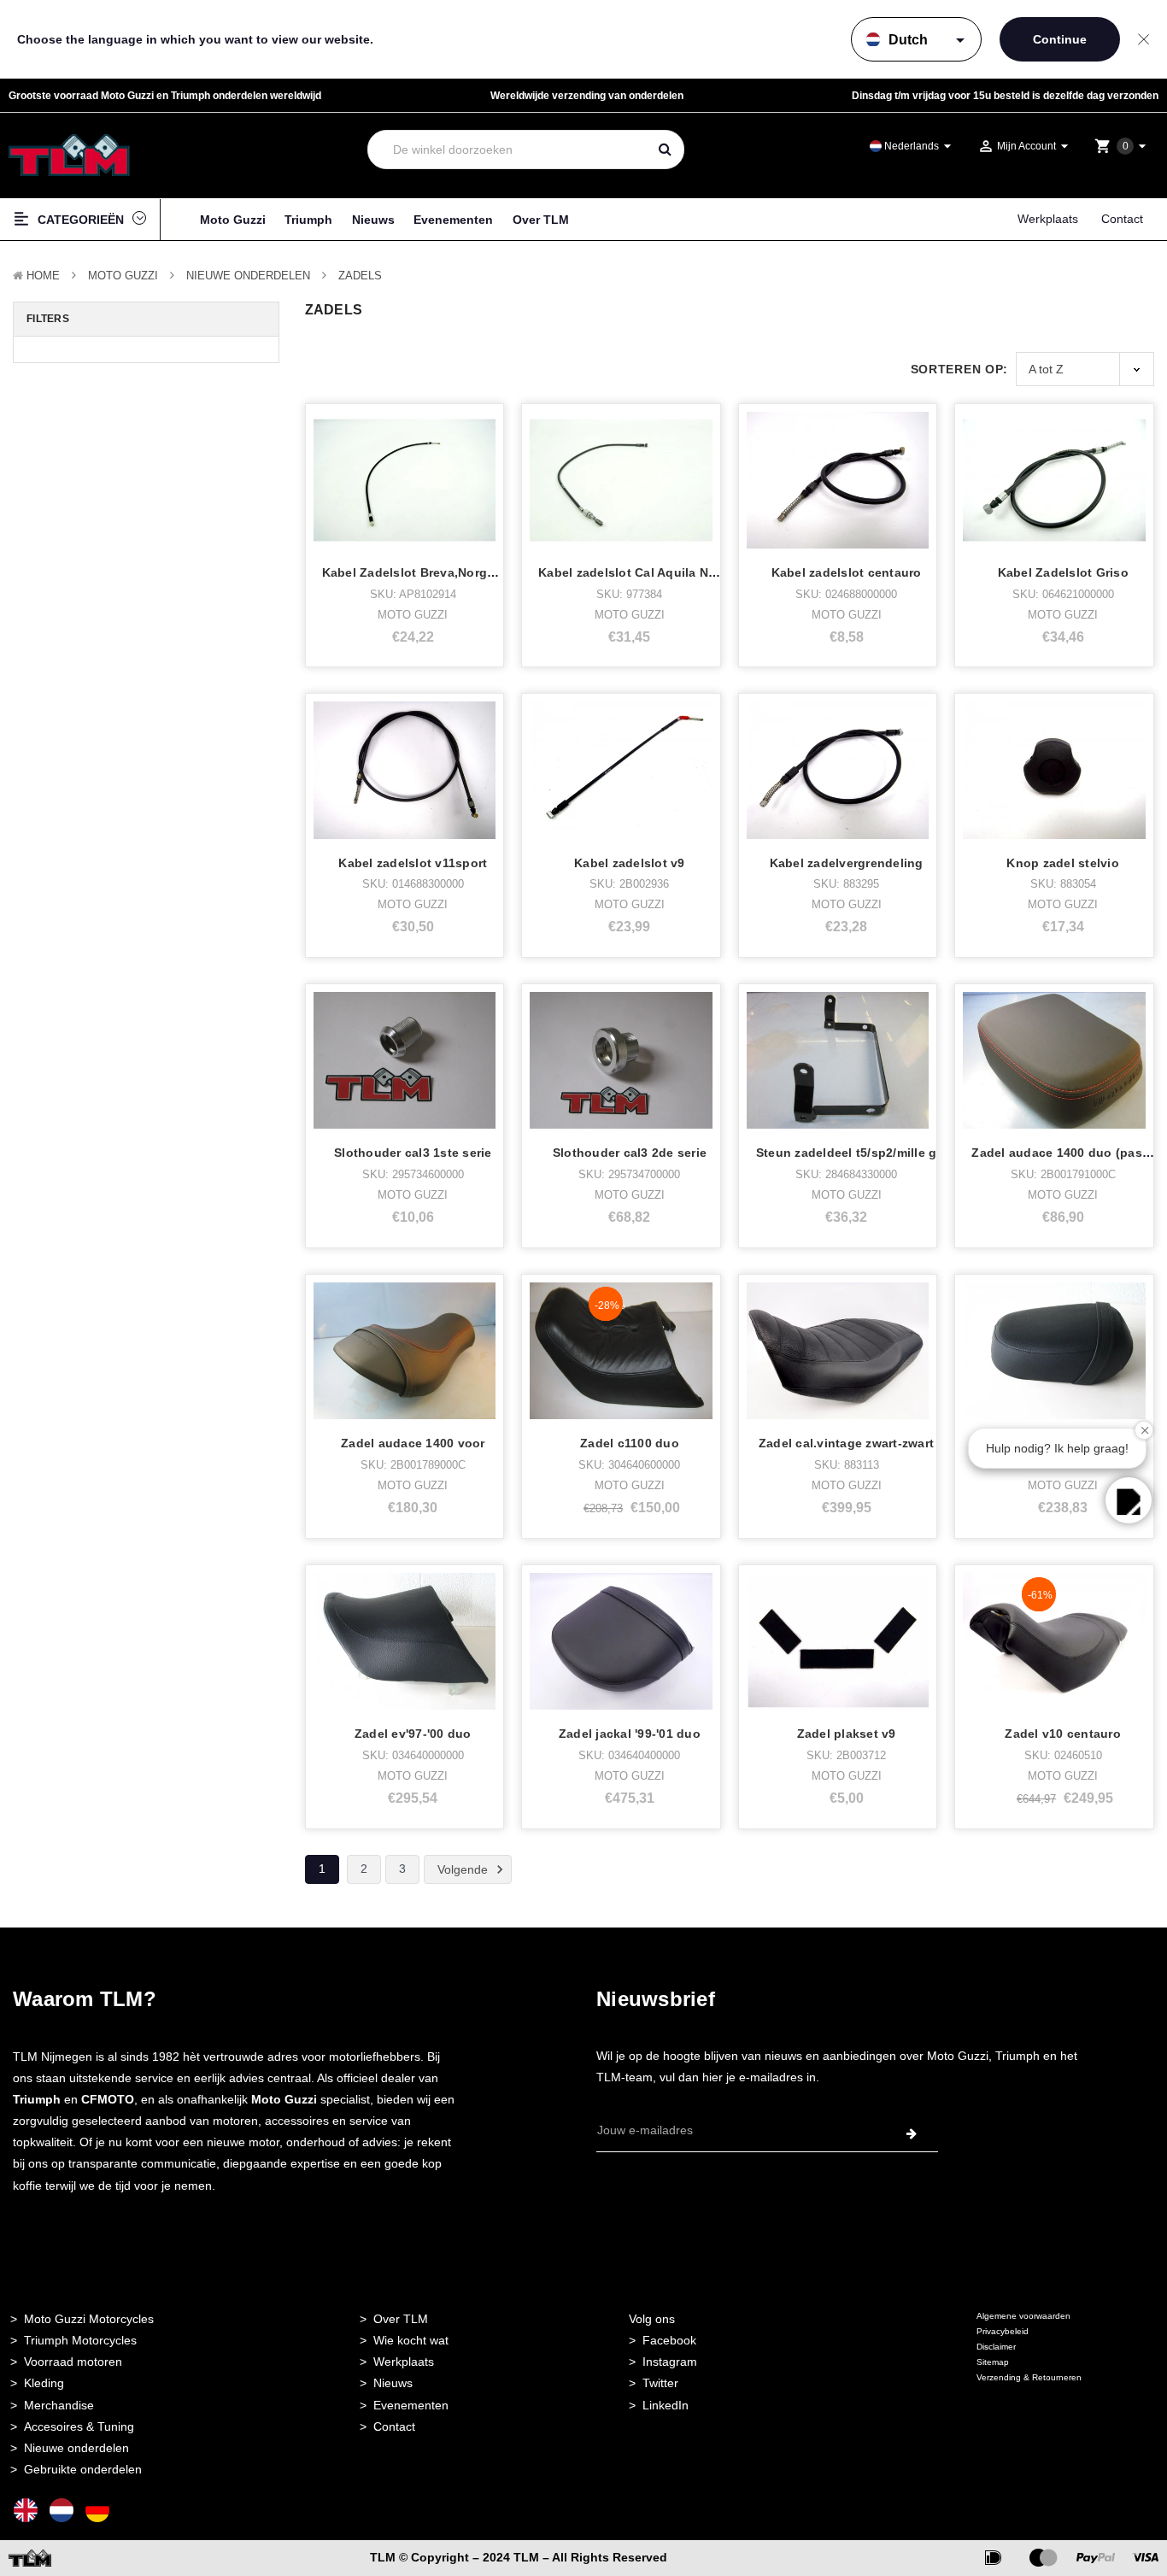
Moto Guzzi (233, 220)
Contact (1122, 219)
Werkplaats (1048, 219)
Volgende (464, 1869)
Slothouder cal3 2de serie (630, 1153)
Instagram (670, 2362)
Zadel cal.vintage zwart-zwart (846, 1443)
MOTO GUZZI (123, 276)
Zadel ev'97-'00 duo (413, 1734)
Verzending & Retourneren (1029, 2377)
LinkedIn (666, 2405)
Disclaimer (996, 2347)
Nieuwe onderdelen (76, 2448)
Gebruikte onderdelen (83, 2469)
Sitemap (993, 2362)
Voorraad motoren (73, 2362)
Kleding (44, 2383)
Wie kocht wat (411, 2340)
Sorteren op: (959, 369)
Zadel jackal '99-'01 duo (630, 1734)
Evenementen (453, 220)
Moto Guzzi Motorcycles (89, 2319)
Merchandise (59, 2405)
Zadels (360, 276)
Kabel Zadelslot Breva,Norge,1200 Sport (443, 572)
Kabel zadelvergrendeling (847, 863)
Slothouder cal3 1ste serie (413, 1153)
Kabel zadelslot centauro (847, 572)
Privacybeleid (1003, 2331)
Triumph (308, 220)
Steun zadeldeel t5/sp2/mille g (847, 1153)
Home (43, 276)
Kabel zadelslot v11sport (413, 863)
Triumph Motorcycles (80, 2340)
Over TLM (541, 220)
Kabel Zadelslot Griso (1063, 572)
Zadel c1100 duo (630, 1443)
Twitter (660, 2383)
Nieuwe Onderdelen (248, 276)
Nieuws (373, 220)
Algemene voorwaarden (1023, 2316)
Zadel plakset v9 (847, 1734)
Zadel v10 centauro (1063, 1734)
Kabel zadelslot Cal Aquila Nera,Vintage (657, 572)
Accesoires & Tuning (79, 2426)
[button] (1129, 1500)
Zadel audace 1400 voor (413, 1443)
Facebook (669, 2340)
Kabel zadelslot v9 (630, 863)
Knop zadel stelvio (1063, 863)
